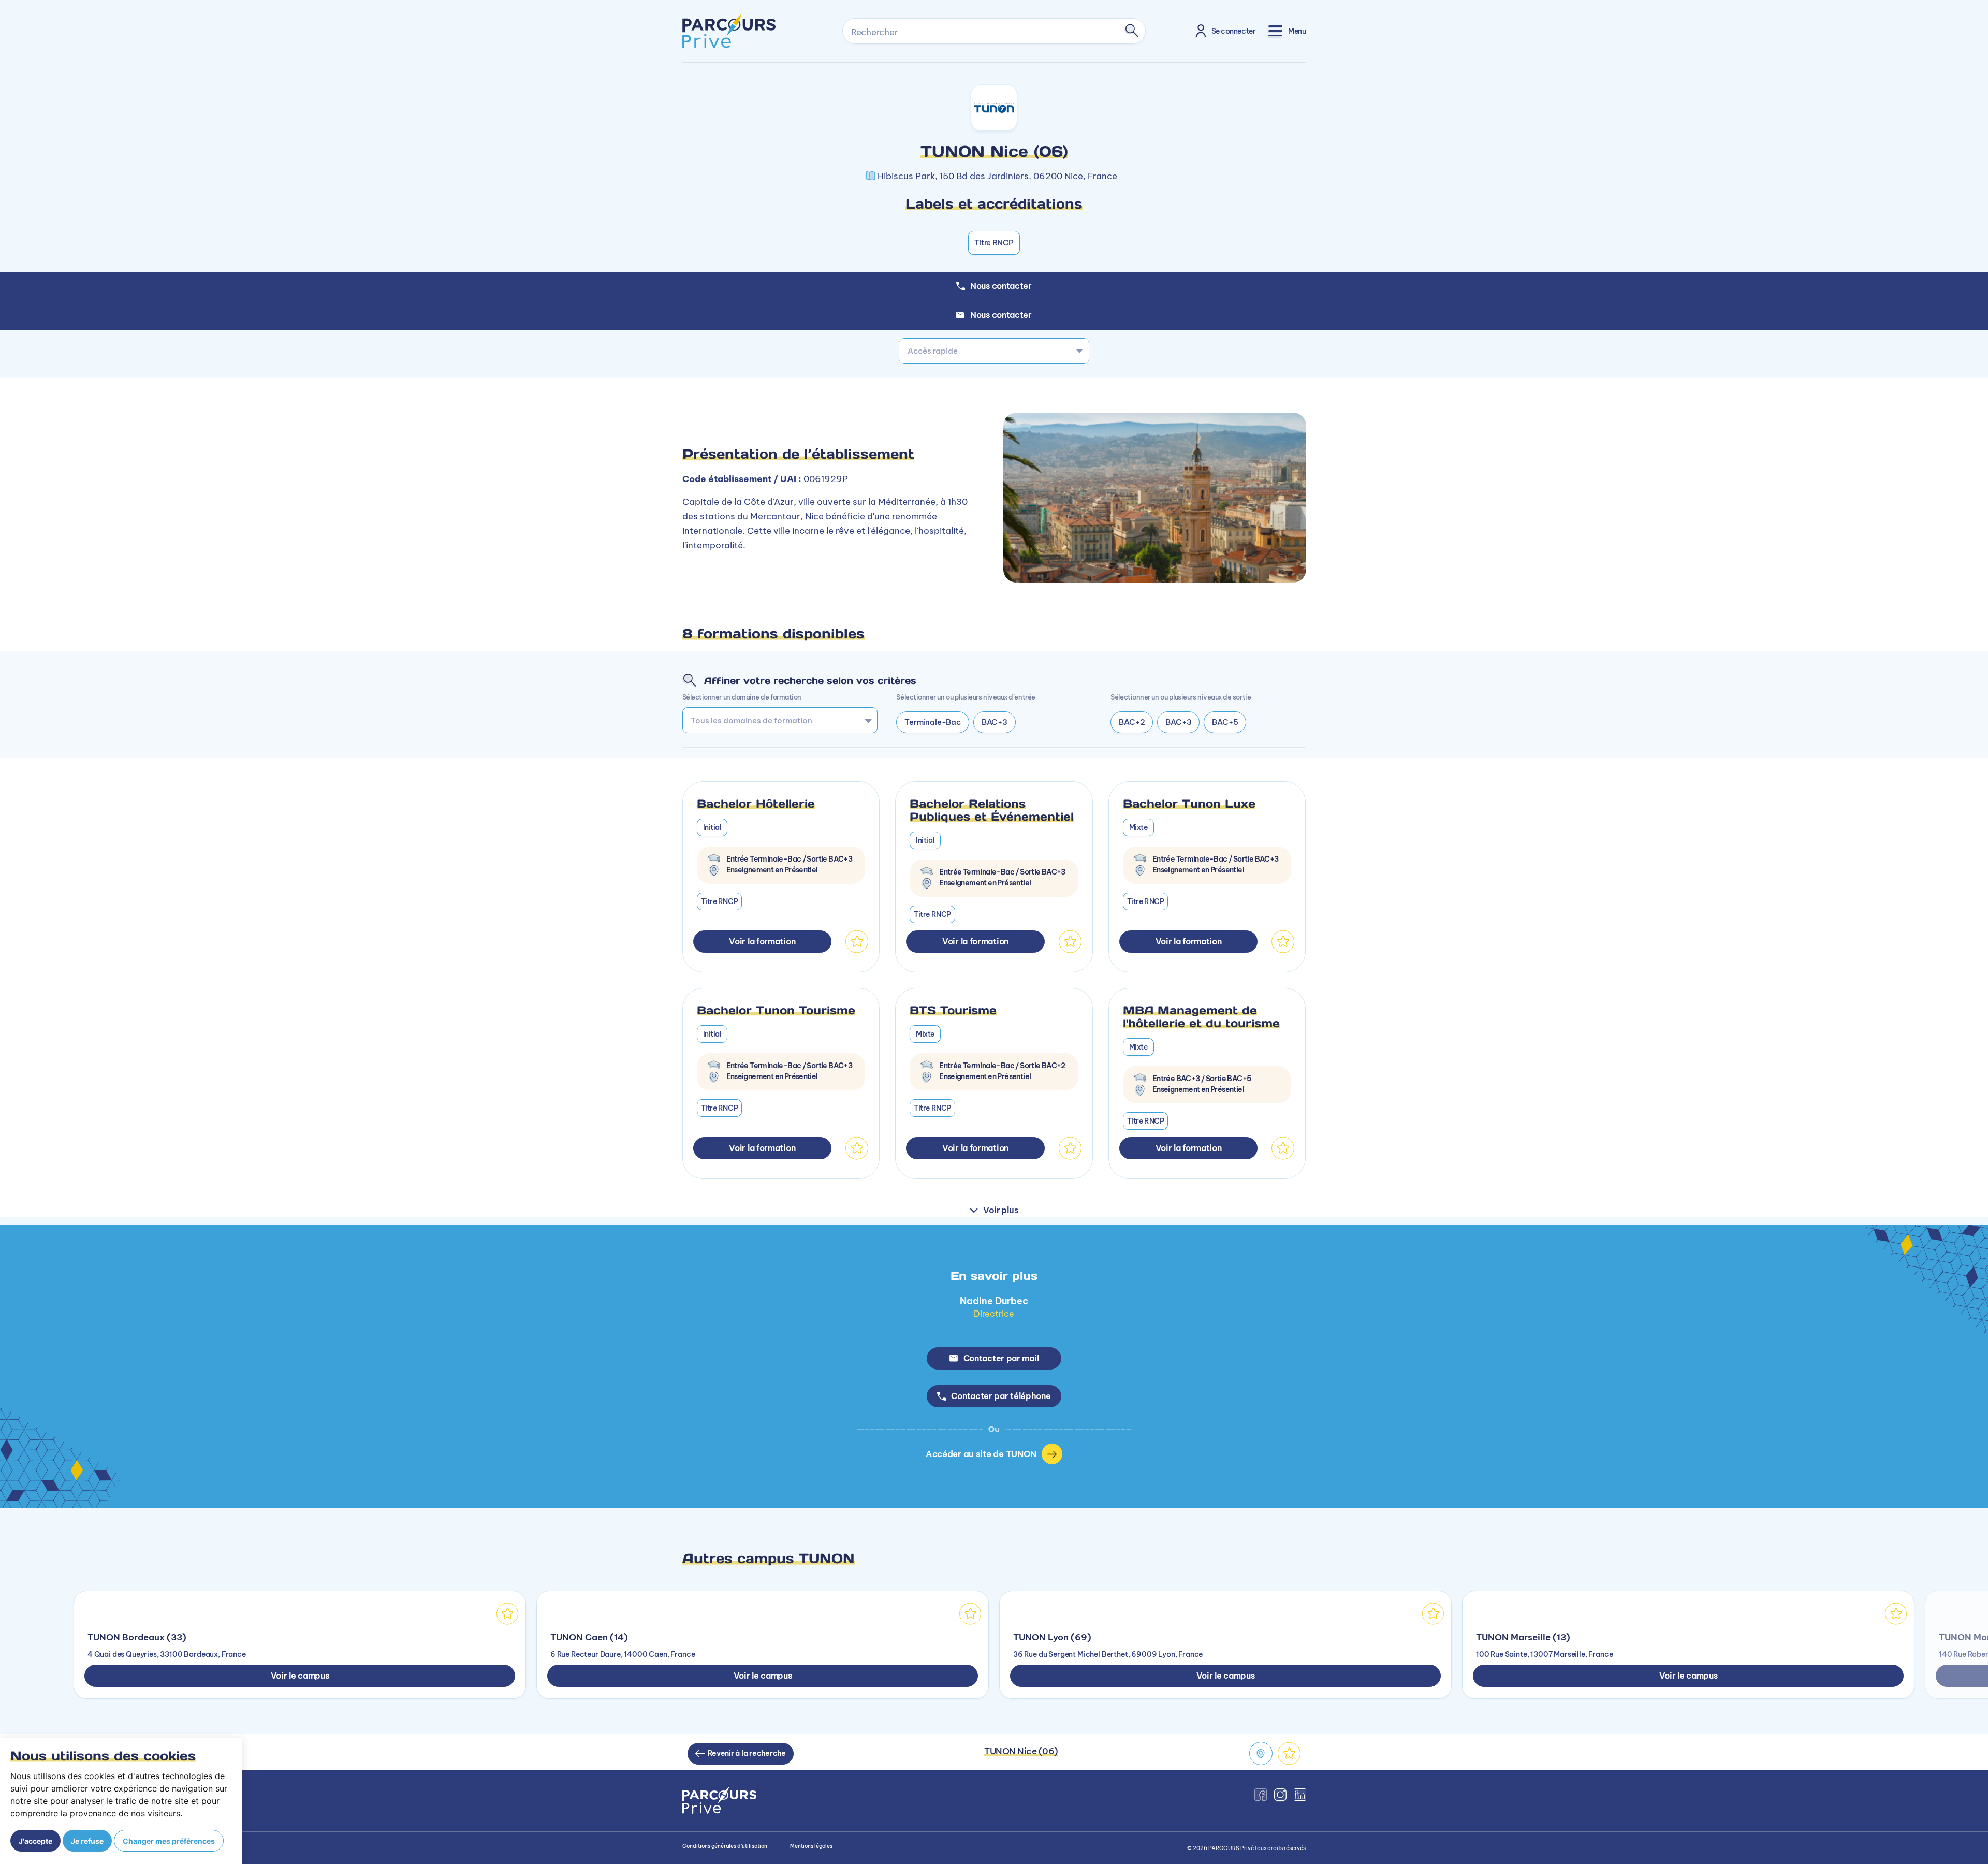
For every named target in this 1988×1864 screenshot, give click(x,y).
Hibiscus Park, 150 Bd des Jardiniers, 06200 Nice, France (997, 176)
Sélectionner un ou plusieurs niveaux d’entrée (966, 697)
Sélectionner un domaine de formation (742, 697)
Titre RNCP (994, 243)
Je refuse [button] (87, 1841)
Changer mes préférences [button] (169, 1841)
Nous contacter (1001, 315)
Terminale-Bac (932, 722)
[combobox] (994, 351)
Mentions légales (811, 1846)
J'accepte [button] (35, 1841)
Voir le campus (300, 1676)
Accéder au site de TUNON (981, 1454)
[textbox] (994, 351)
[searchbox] (776, 720)
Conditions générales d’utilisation (725, 1846)
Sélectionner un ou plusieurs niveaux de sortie (1181, 697)
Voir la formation (762, 941)
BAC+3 (995, 722)
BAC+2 (1132, 722)
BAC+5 (1225, 722)
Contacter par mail (1001, 1358)
